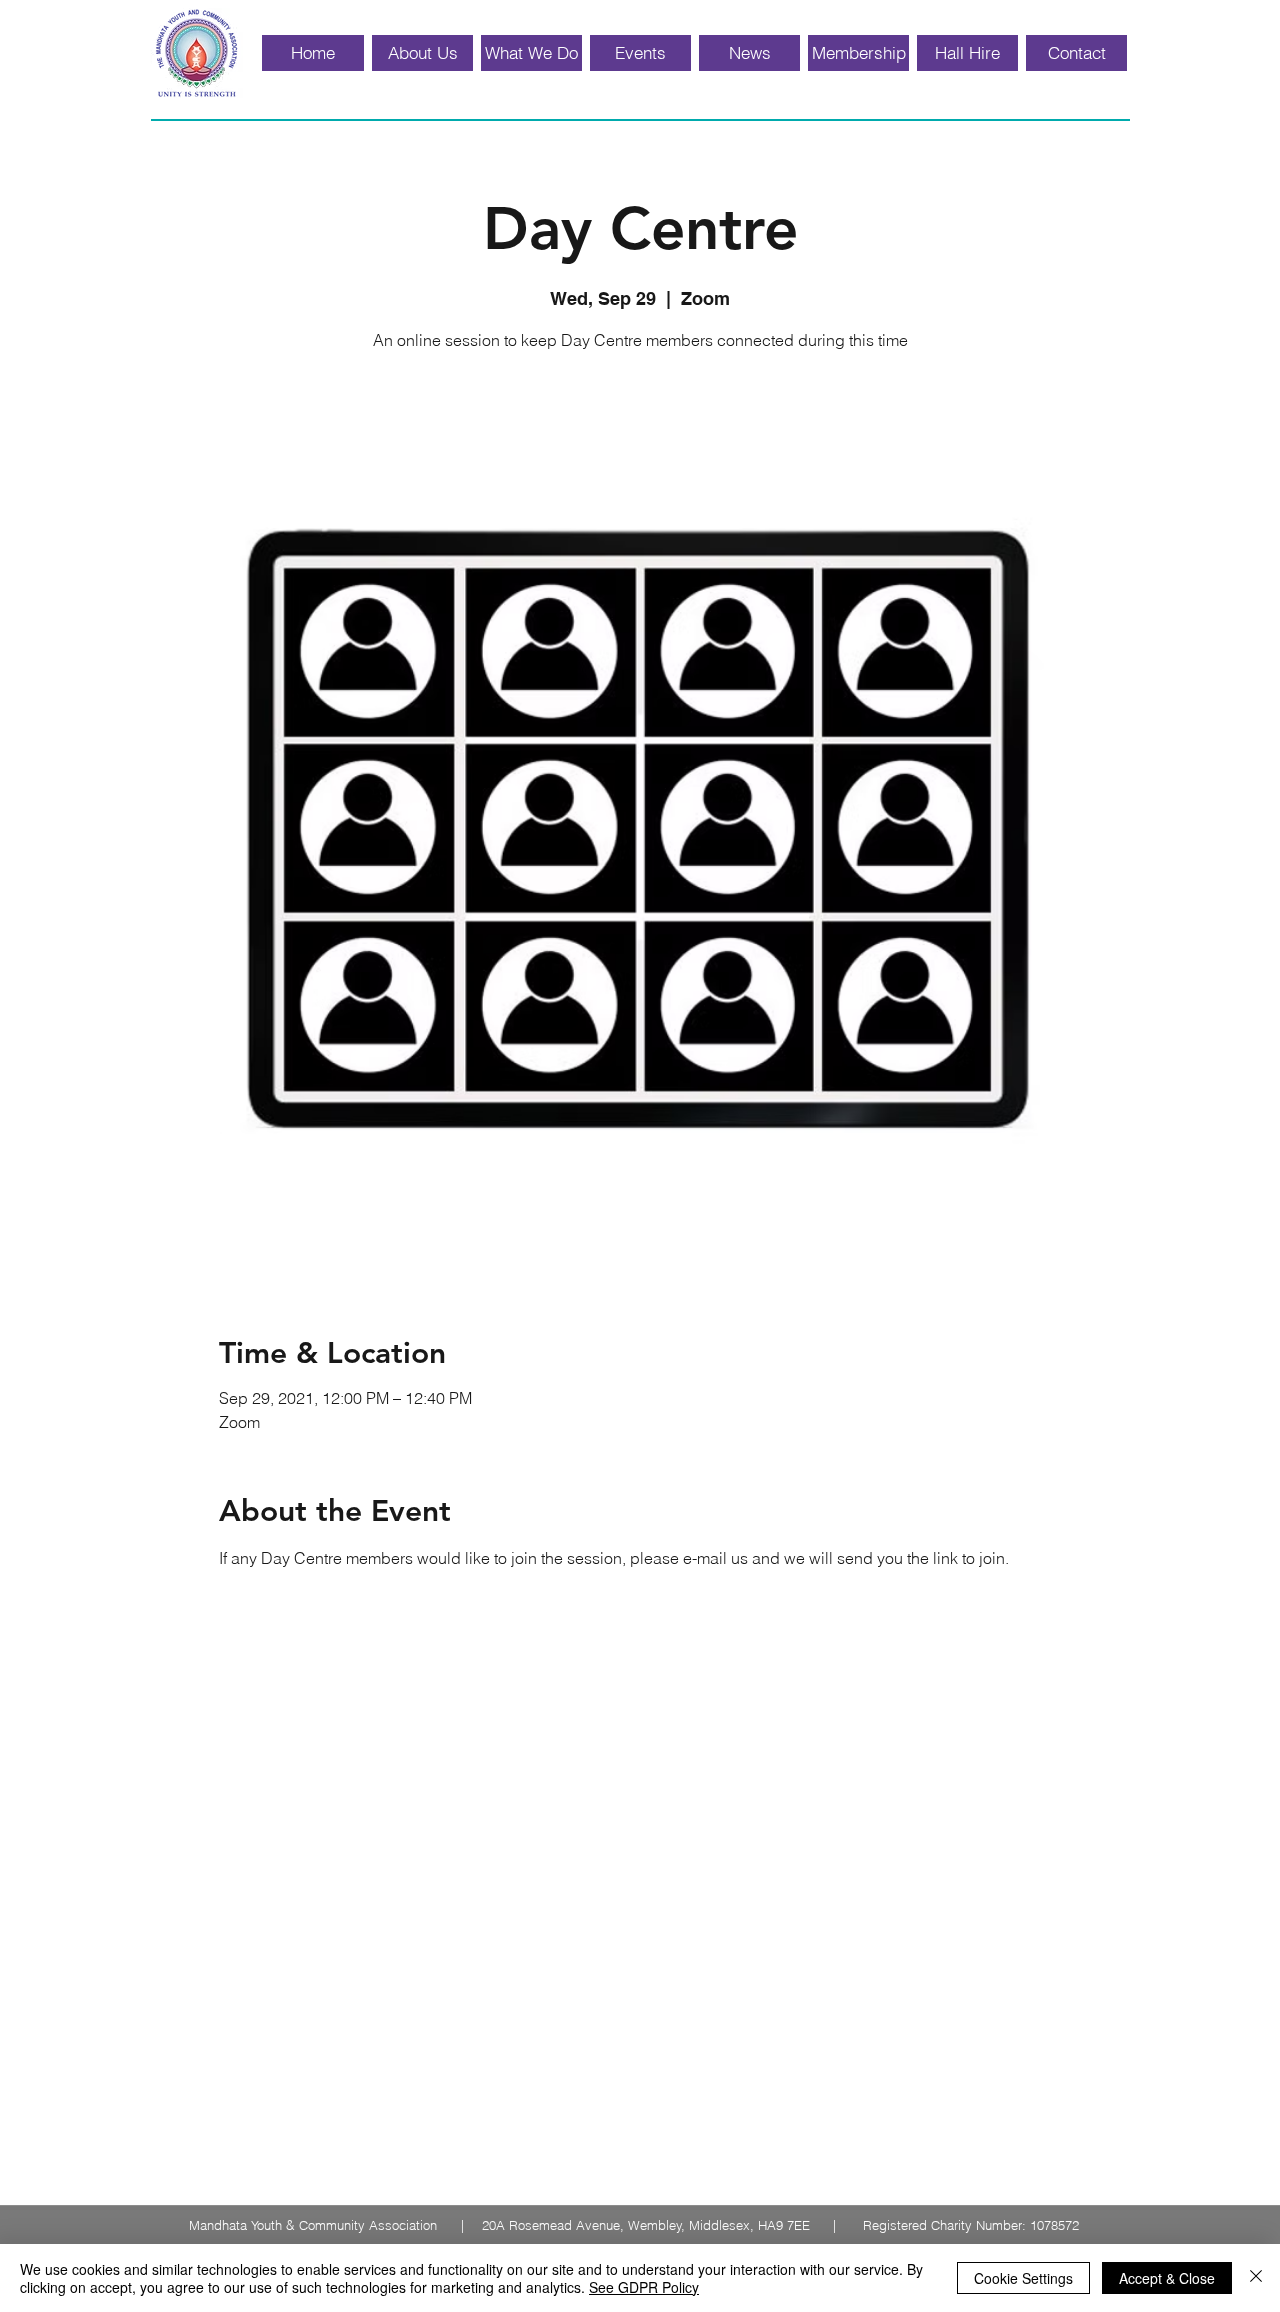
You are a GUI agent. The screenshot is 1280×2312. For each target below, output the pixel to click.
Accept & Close (1167, 2278)
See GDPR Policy (644, 2287)
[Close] (1256, 2278)
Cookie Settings (1023, 2278)
